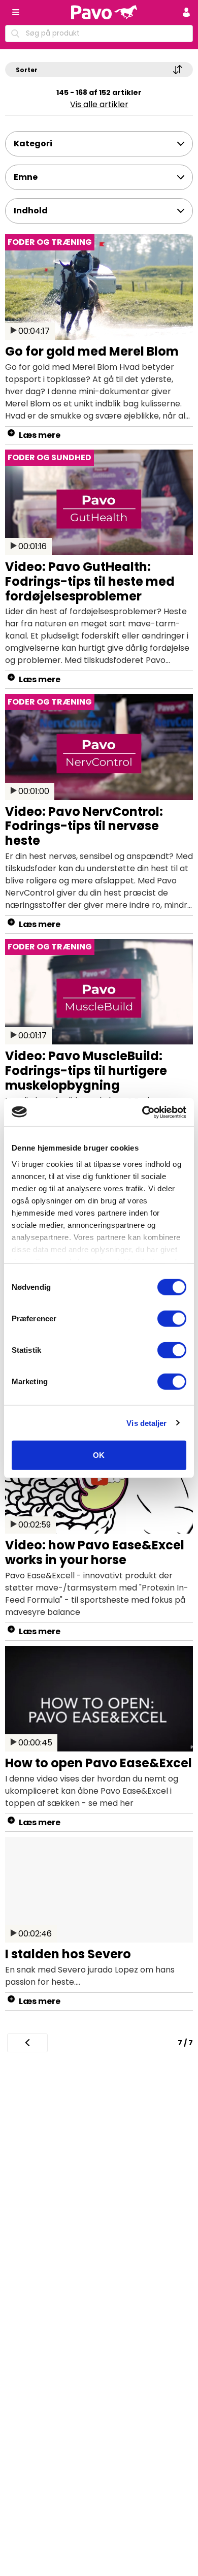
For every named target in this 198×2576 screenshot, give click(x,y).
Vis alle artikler (99, 104)
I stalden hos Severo (68, 1954)
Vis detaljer (146, 1423)
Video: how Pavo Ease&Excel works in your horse (95, 1552)
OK (99, 1455)
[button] (186, 12)
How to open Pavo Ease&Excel (98, 1763)
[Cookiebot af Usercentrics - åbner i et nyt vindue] (142, 1112)
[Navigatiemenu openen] (16, 12)
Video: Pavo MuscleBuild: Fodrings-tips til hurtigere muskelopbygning (86, 1071)
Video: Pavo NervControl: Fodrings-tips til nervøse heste (84, 826)
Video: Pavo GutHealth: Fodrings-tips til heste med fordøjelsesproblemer (90, 581)
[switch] (172, 1319)
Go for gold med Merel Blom (92, 351)
